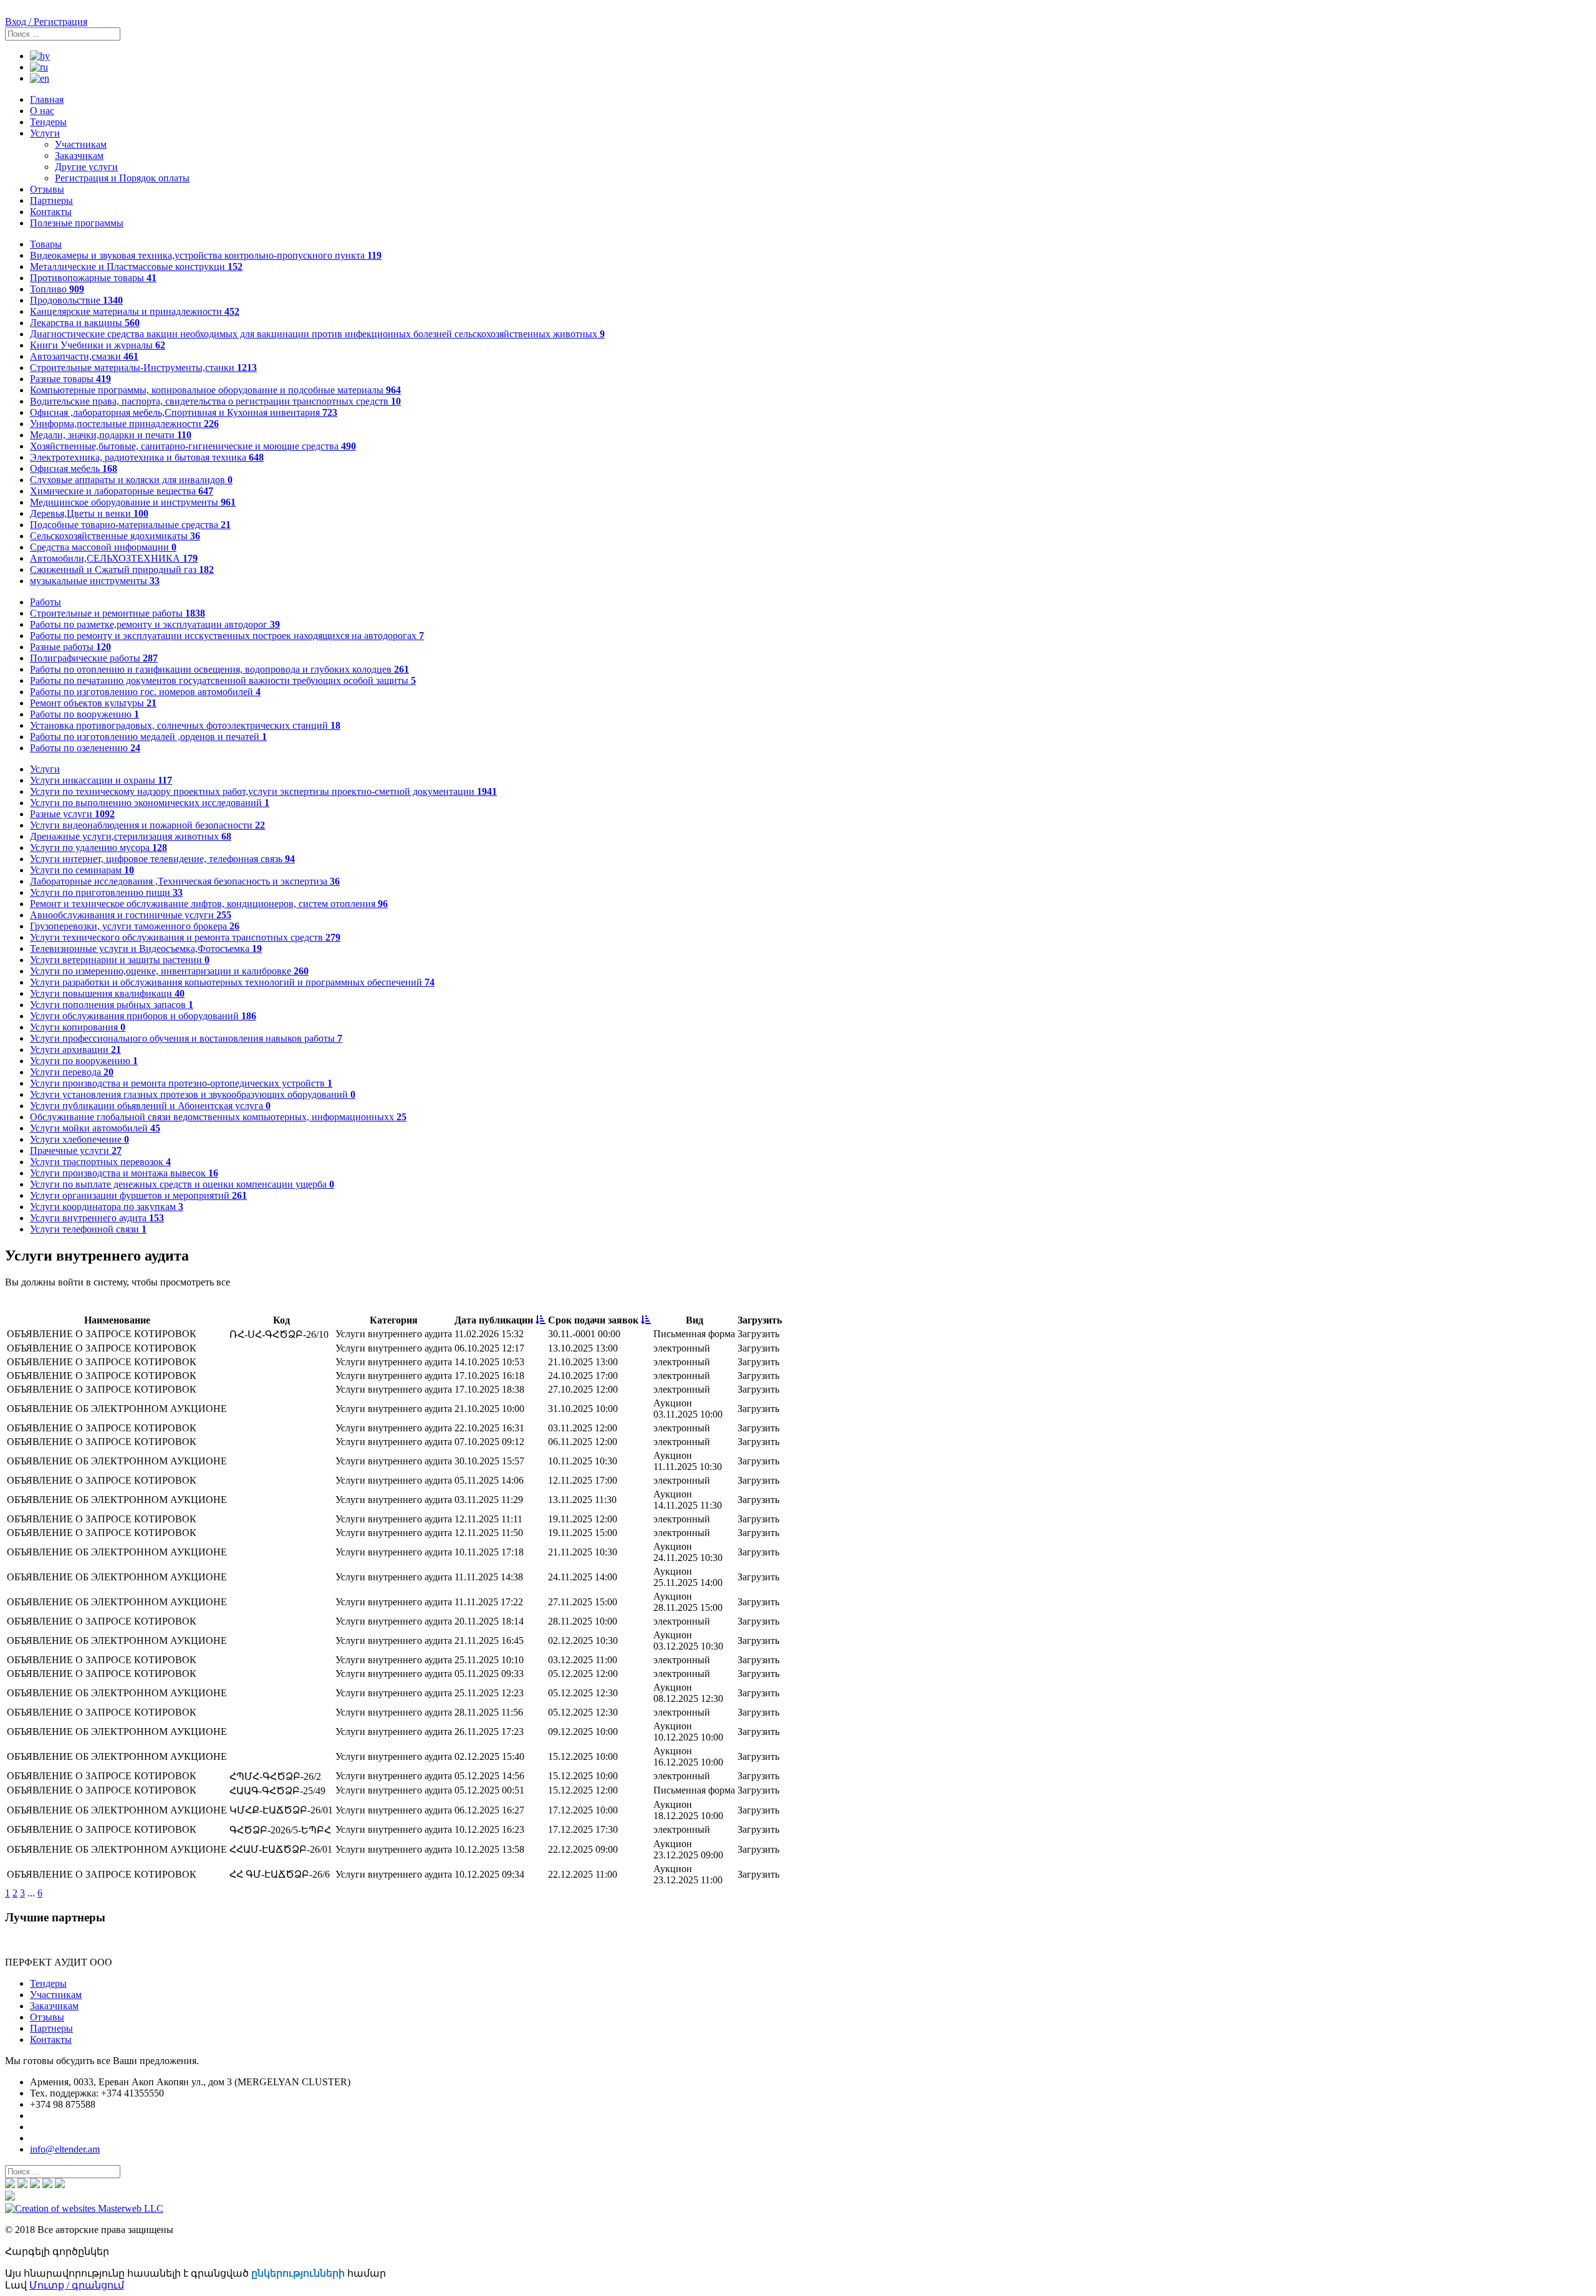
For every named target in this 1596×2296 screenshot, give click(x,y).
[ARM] (40, 56)
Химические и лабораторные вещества (122, 491)
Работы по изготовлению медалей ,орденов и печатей (148, 737)
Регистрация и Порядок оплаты (122, 178)
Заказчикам (79, 156)
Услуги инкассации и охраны (101, 780)
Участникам (81, 144)
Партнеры (51, 200)
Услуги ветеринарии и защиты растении (120, 960)
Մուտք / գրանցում (77, 2285)
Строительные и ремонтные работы (118, 613)
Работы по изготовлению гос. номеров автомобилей (145, 692)
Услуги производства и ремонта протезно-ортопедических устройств (181, 1083)
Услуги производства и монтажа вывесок (124, 1173)
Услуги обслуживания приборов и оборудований (143, 1016)
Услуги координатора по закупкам (107, 1207)
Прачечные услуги (76, 1150)
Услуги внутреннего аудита (97, 1218)
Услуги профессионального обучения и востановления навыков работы (186, 1038)
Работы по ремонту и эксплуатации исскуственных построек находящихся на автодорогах (227, 636)
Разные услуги (72, 814)
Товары (46, 244)
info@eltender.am (65, 2149)
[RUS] (39, 67)
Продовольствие (76, 300)
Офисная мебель (74, 468)
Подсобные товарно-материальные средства (130, 525)
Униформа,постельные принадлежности (124, 424)
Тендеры (48, 122)
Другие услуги (86, 167)
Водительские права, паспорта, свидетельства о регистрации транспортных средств (215, 401)
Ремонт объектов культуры (93, 703)
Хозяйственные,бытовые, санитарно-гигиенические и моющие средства (193, 446)
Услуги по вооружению (84, 1061)
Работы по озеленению (85, 748)
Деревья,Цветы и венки (89, 513)
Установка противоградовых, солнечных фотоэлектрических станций (185, 725)
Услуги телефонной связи (88, 1229)
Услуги (45, 133)
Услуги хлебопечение (79, 1139)
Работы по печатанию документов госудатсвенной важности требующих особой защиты (223, 680)
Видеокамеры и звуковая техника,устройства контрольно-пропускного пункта (206, 255)
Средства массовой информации (103, 547)
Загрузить (758, 1334)
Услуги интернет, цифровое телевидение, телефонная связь (162, 859)
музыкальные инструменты (95, 581)
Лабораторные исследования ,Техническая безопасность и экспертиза (185, 881)
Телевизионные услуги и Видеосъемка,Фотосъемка (146, 949)
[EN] (40, 78)
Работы (46, 602)
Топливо (57, 289)
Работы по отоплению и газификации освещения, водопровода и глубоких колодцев (219, 669)
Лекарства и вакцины (85, 323)
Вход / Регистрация (46, 22)
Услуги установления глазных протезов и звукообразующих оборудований (193, 1094)
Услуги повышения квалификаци (107, 993)
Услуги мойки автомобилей (95, 1128)
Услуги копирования (78, 1027)
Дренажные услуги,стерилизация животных (131, 836)
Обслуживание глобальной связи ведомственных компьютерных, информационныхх (218, 1117)
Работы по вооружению (84, 714)
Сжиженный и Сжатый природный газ (122, 569)
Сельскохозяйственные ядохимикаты (115, 536)
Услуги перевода (72, 1072)
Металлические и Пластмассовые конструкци (136, 267)
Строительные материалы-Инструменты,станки (143, 367)
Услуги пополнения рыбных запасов (112, 1005)
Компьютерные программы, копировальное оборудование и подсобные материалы (215, 390)
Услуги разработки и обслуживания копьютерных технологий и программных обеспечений (232, 982)
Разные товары (70, 379)
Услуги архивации (75, 1050)
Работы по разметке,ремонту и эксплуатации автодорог (155, 624)
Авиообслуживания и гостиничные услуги (131, 915)
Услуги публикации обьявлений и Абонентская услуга (150, 1106)
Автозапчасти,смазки (84, 356)
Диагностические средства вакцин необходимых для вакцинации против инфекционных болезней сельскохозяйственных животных (317, 334)
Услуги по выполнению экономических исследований (150, 803)
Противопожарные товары (93, 278)
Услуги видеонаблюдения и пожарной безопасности (147, 825)
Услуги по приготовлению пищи (106, 892)
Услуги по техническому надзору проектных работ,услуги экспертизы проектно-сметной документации (263, 791)
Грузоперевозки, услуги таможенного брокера (135, 926)
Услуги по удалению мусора (99, 848)
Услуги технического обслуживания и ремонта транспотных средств (185, 937)
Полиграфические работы (94, 658)
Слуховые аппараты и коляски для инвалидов (131, 480)
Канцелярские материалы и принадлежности (135, 311)
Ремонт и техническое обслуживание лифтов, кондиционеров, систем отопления (209, 904)
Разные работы (70, 647)
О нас (42, 111)
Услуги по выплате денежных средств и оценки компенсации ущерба (182, 1184)
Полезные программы (77, 223)
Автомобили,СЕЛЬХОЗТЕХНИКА (114, 558)
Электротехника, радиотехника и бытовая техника (147, 457)
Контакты (51, 212)
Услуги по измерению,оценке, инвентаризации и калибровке (169, 971)
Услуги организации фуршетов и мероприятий (138, 1195)
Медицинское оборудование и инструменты (133, 502)
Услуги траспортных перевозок (100, 1162)
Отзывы (47, 189)
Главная (47, 99)
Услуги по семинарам (82, 870)
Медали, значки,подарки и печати (111, 435)
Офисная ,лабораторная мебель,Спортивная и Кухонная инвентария (184, 412)
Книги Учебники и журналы (98, 345)
